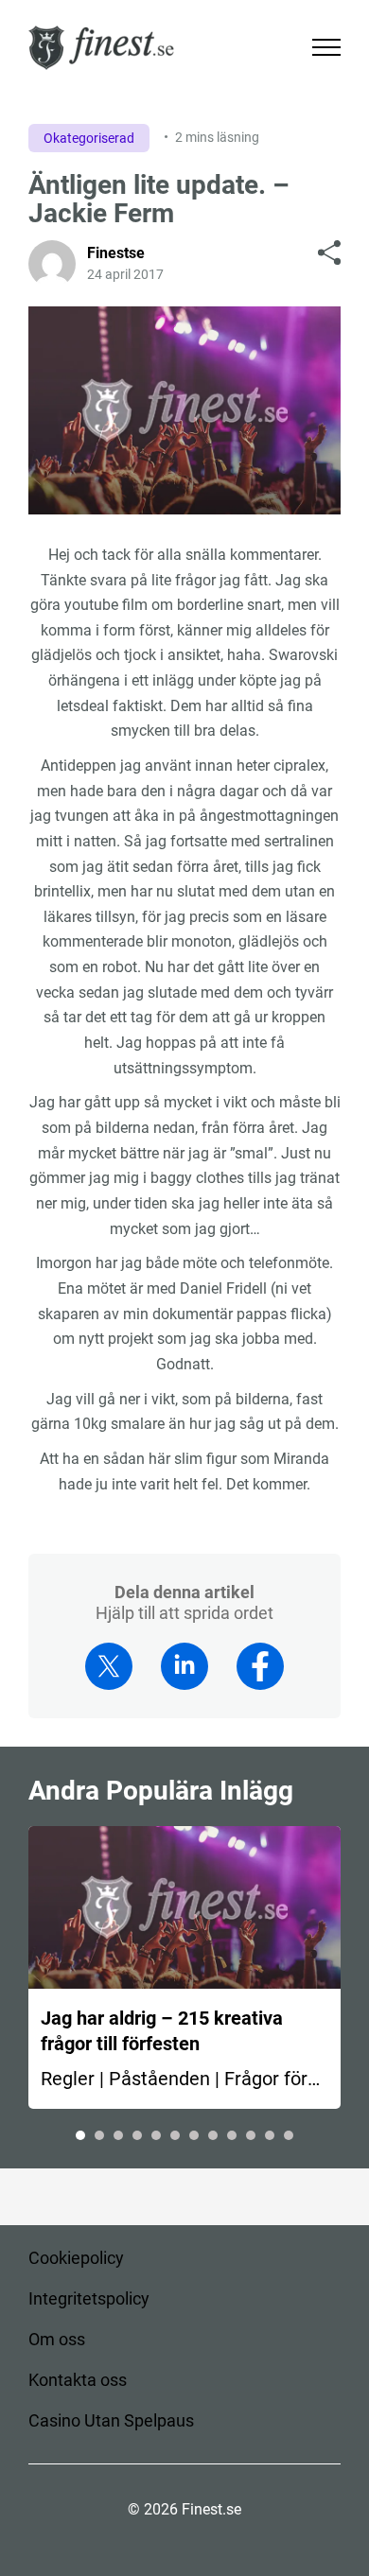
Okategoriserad (89, 138)
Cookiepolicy (76, 2258)
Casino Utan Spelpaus (111, 2420)
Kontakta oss (78, 2380)
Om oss (57, 2339)
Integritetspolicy (89, 2298)
